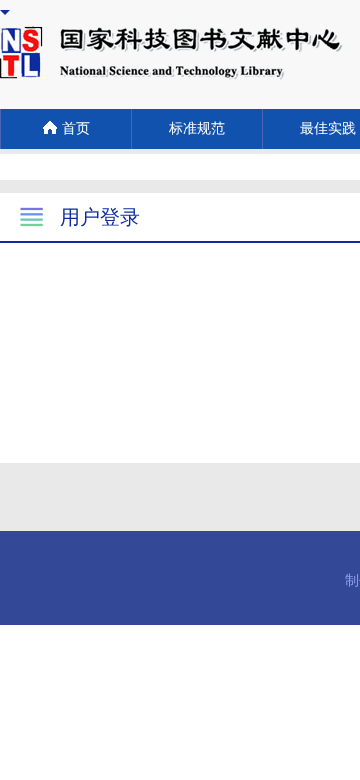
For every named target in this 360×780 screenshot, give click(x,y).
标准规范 (197, 128)
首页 (76, 128)
